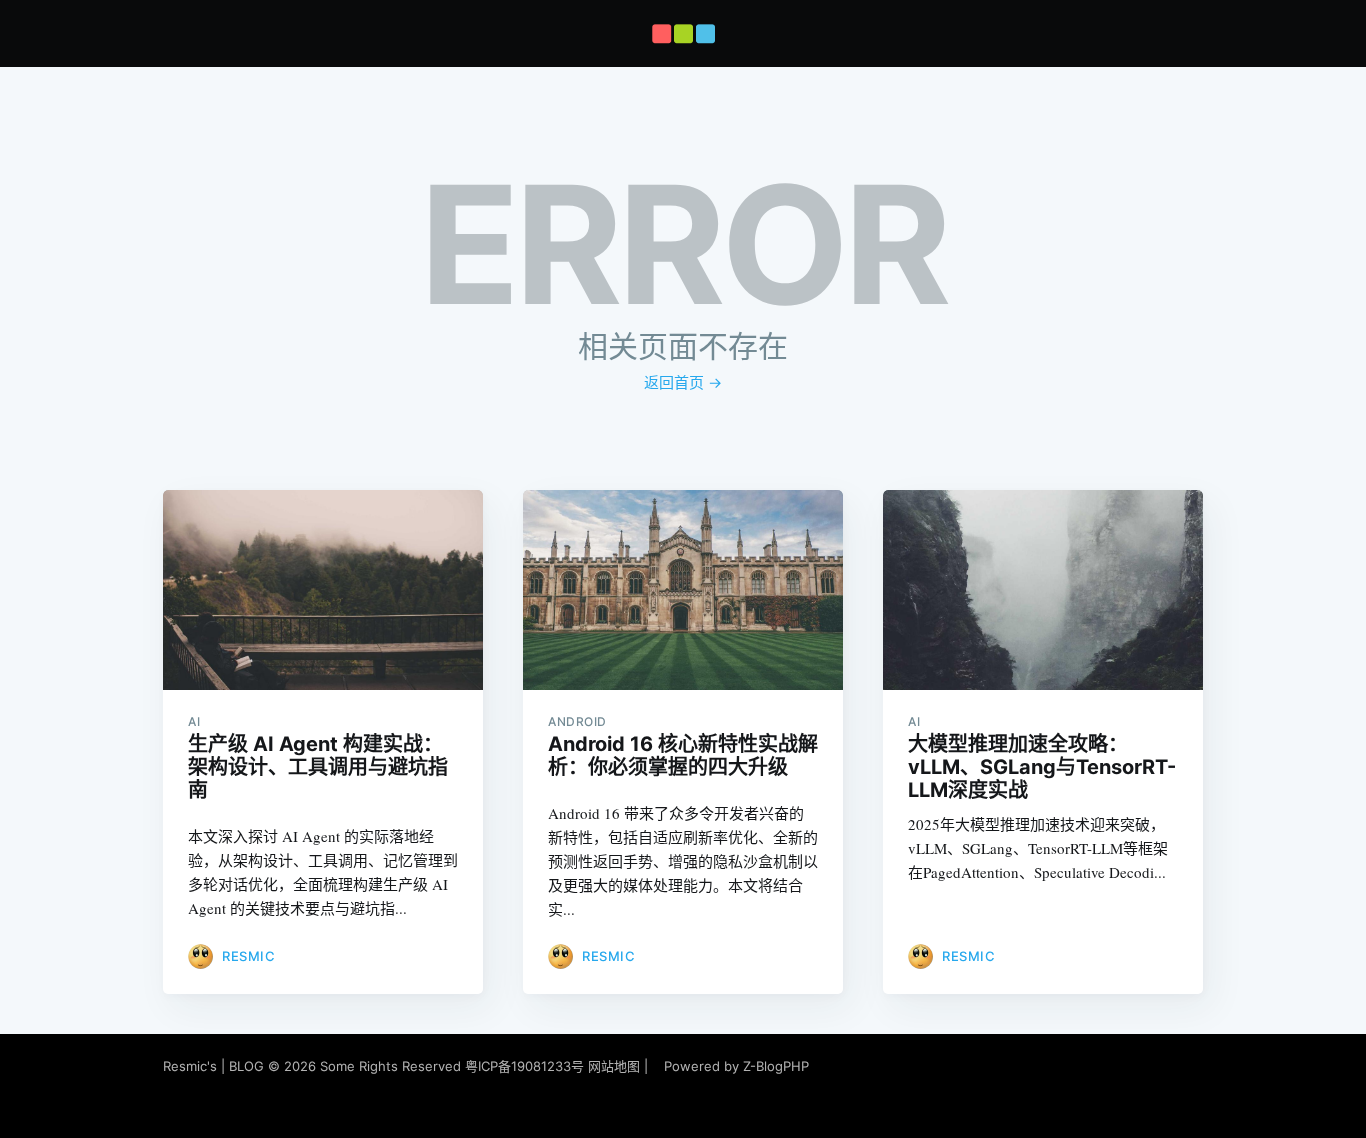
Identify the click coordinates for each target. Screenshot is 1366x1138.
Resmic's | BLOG (215, 1066)
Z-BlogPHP (776, 1066)
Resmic (248, 956)
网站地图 (614, 1066)
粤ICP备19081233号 (524, 1066)
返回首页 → (683, 382)
